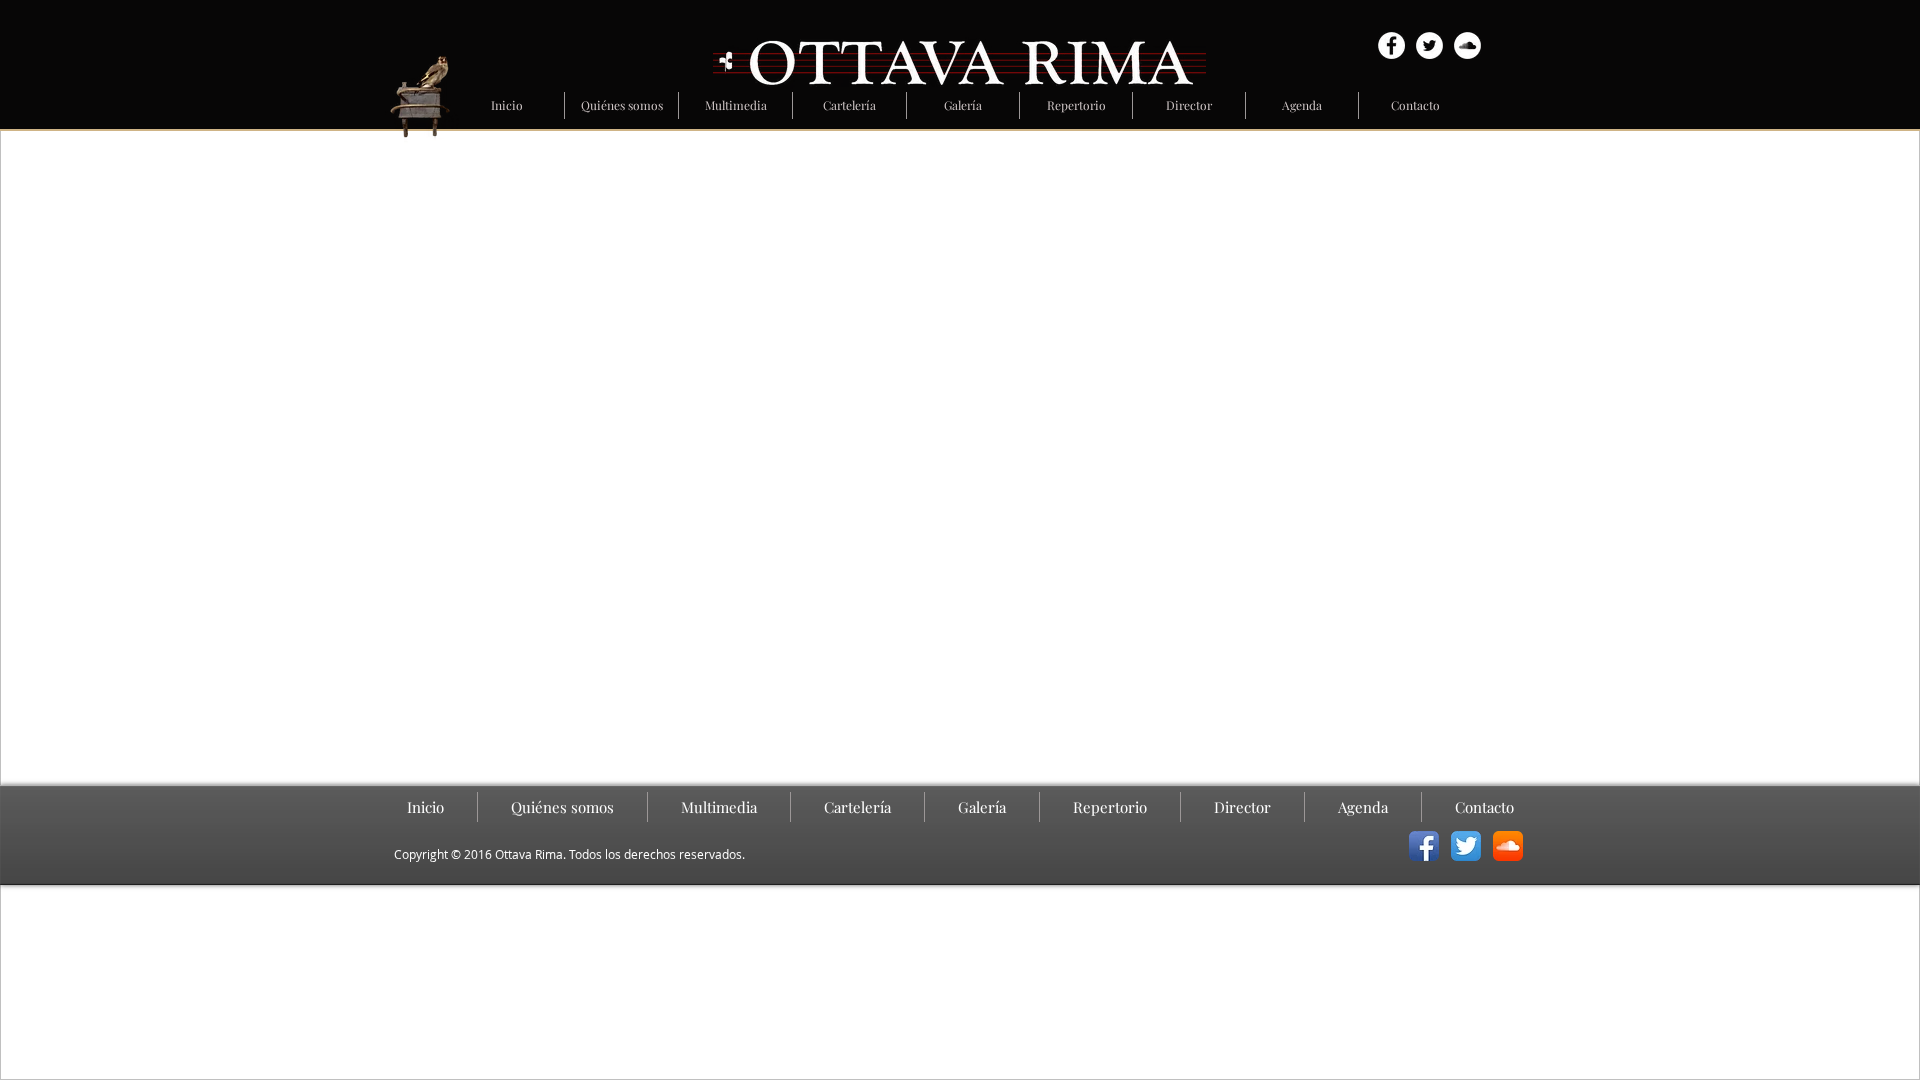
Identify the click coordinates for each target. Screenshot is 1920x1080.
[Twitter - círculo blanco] (1429, 45)
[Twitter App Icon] (1466, 846)
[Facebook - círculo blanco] (1391, 45)
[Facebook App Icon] (1424, 846)
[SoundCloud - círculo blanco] (1467, 45)
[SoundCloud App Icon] (1508, 846)
